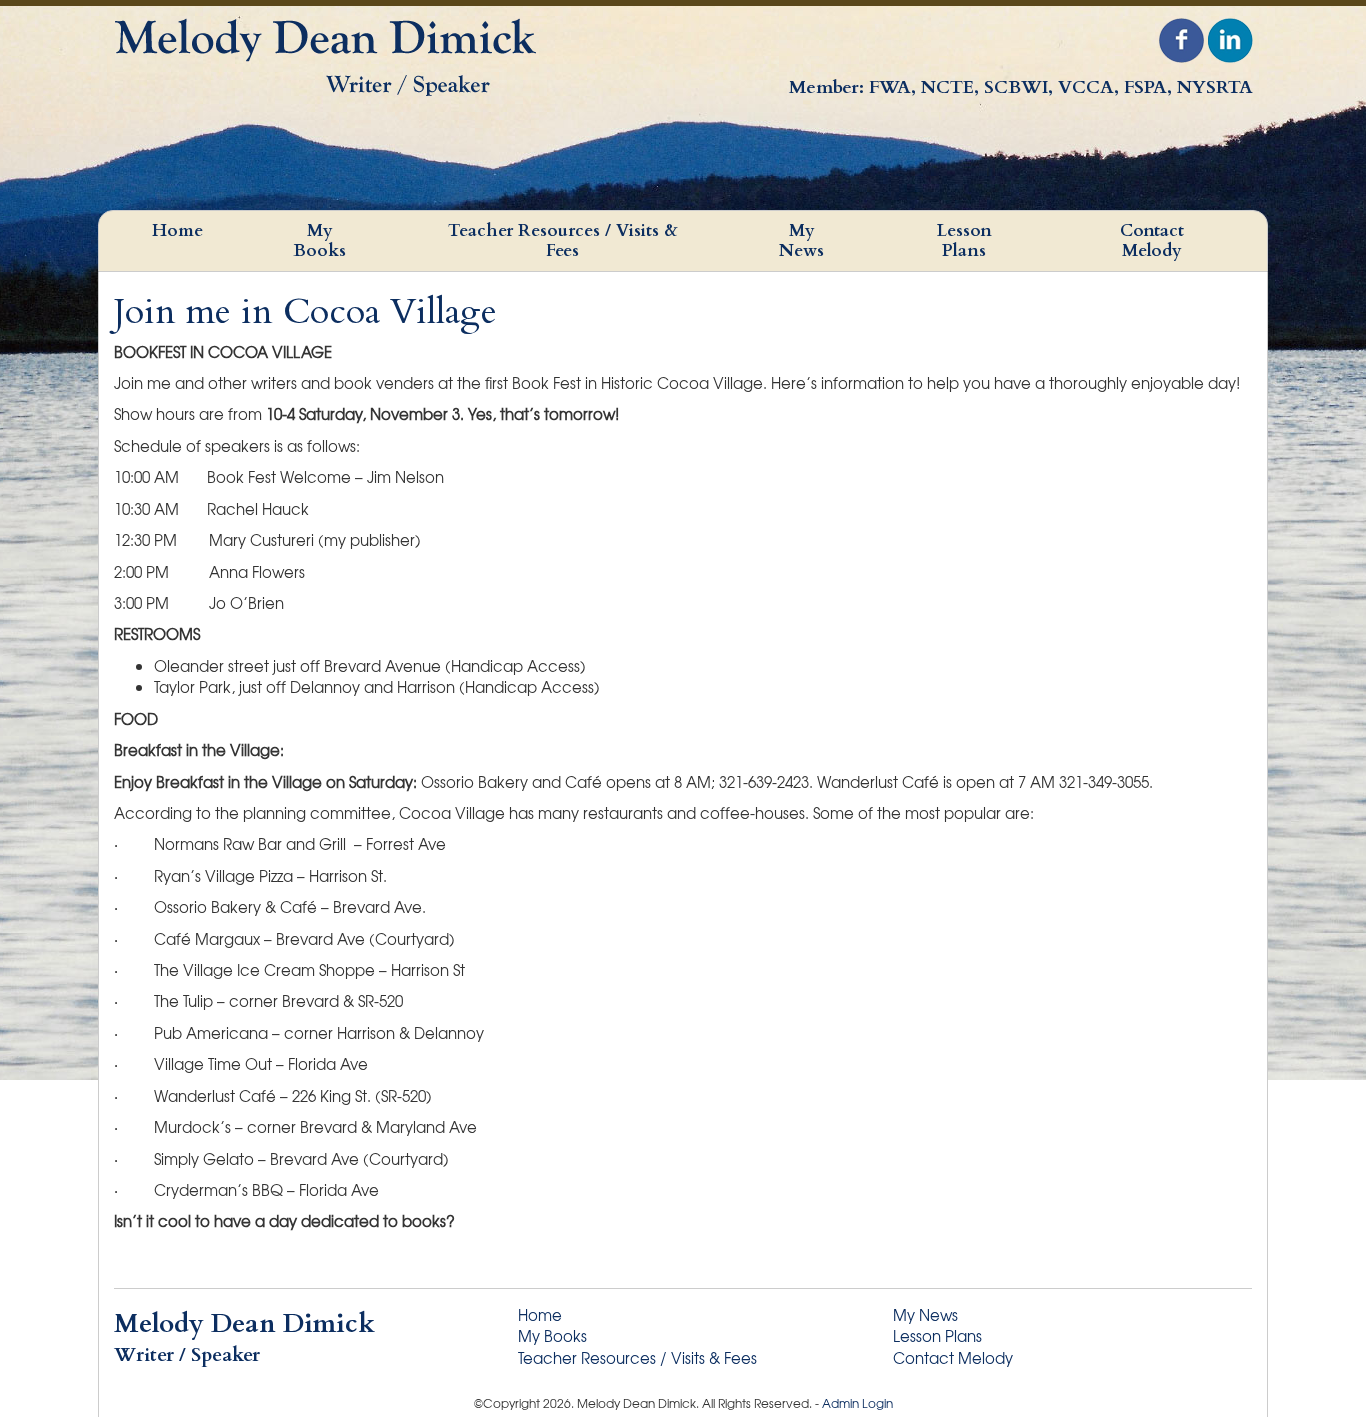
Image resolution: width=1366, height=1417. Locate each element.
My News (801, 240)
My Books (319, 240)
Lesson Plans (964, 240)
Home (177, 230)
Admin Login (857, 1403)
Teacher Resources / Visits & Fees (563, 240)
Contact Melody (1152, 240)
